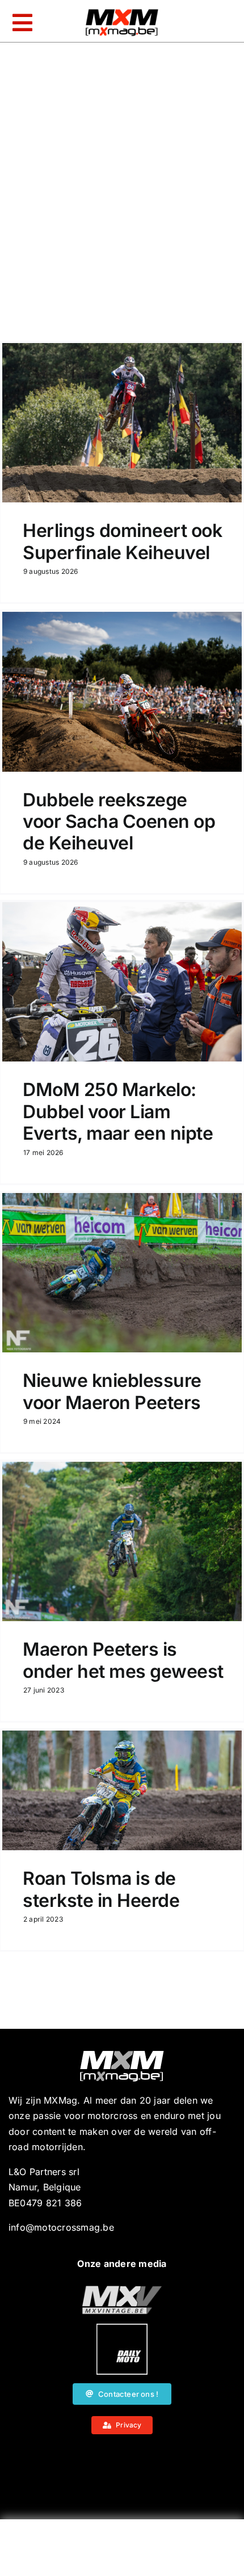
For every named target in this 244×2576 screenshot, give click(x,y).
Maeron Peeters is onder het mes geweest (123, 1660)
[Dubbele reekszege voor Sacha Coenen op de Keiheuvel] (122, 692)
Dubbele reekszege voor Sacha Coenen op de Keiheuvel (119, 822)
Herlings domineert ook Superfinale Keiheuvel (122, 541)
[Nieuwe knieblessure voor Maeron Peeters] (122, 1273)
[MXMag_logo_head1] (122, 12)
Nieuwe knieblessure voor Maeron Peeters (112, 1391)
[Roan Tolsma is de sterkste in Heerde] (122, 1790)
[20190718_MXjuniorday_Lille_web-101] (122, 2290)
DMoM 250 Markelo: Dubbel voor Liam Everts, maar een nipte (118, 1111)
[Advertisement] (122, 2550)
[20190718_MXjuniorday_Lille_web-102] (122, 2328)
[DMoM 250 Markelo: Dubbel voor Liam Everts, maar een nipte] (122, 982)
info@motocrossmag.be (61, 2227)
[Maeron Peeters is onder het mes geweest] (122, 1541)
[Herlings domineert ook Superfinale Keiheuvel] (122, 423)
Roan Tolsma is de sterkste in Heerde (101, 1889)
